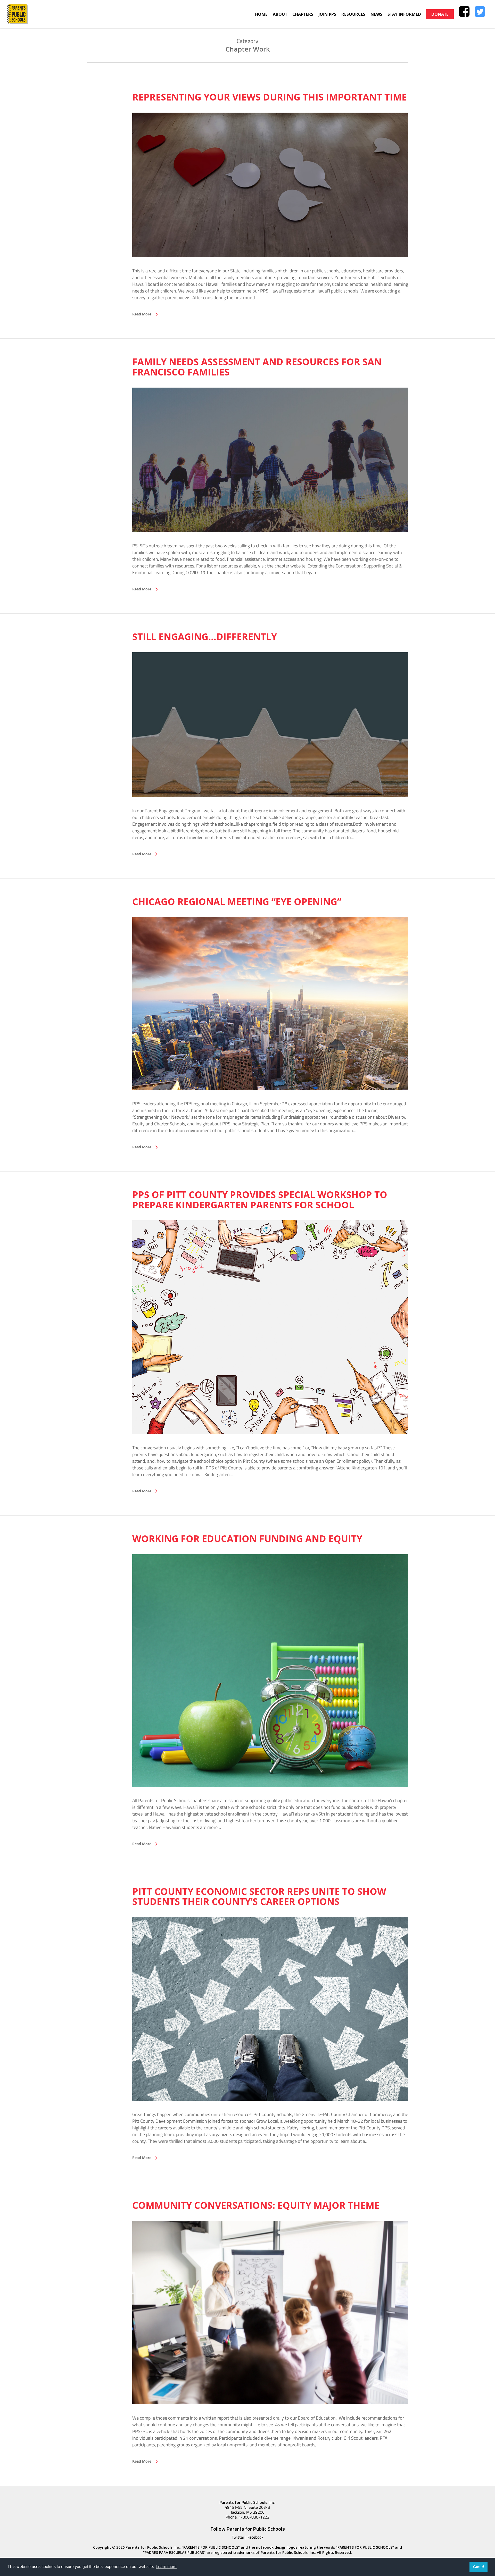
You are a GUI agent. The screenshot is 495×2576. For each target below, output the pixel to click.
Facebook (255, 2537)
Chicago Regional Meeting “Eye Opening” (237, 902)
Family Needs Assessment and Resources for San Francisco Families (257, 367)
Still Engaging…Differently (205, 637)
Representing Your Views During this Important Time (270, 97)
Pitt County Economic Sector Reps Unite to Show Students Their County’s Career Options (259, 1897)
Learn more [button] (166, 2567)
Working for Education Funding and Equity (247, 1539)
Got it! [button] (479, 2567)
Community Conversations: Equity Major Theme (256, 2205)
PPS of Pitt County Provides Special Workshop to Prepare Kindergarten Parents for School (260, 1200)
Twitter (238, 2537)
